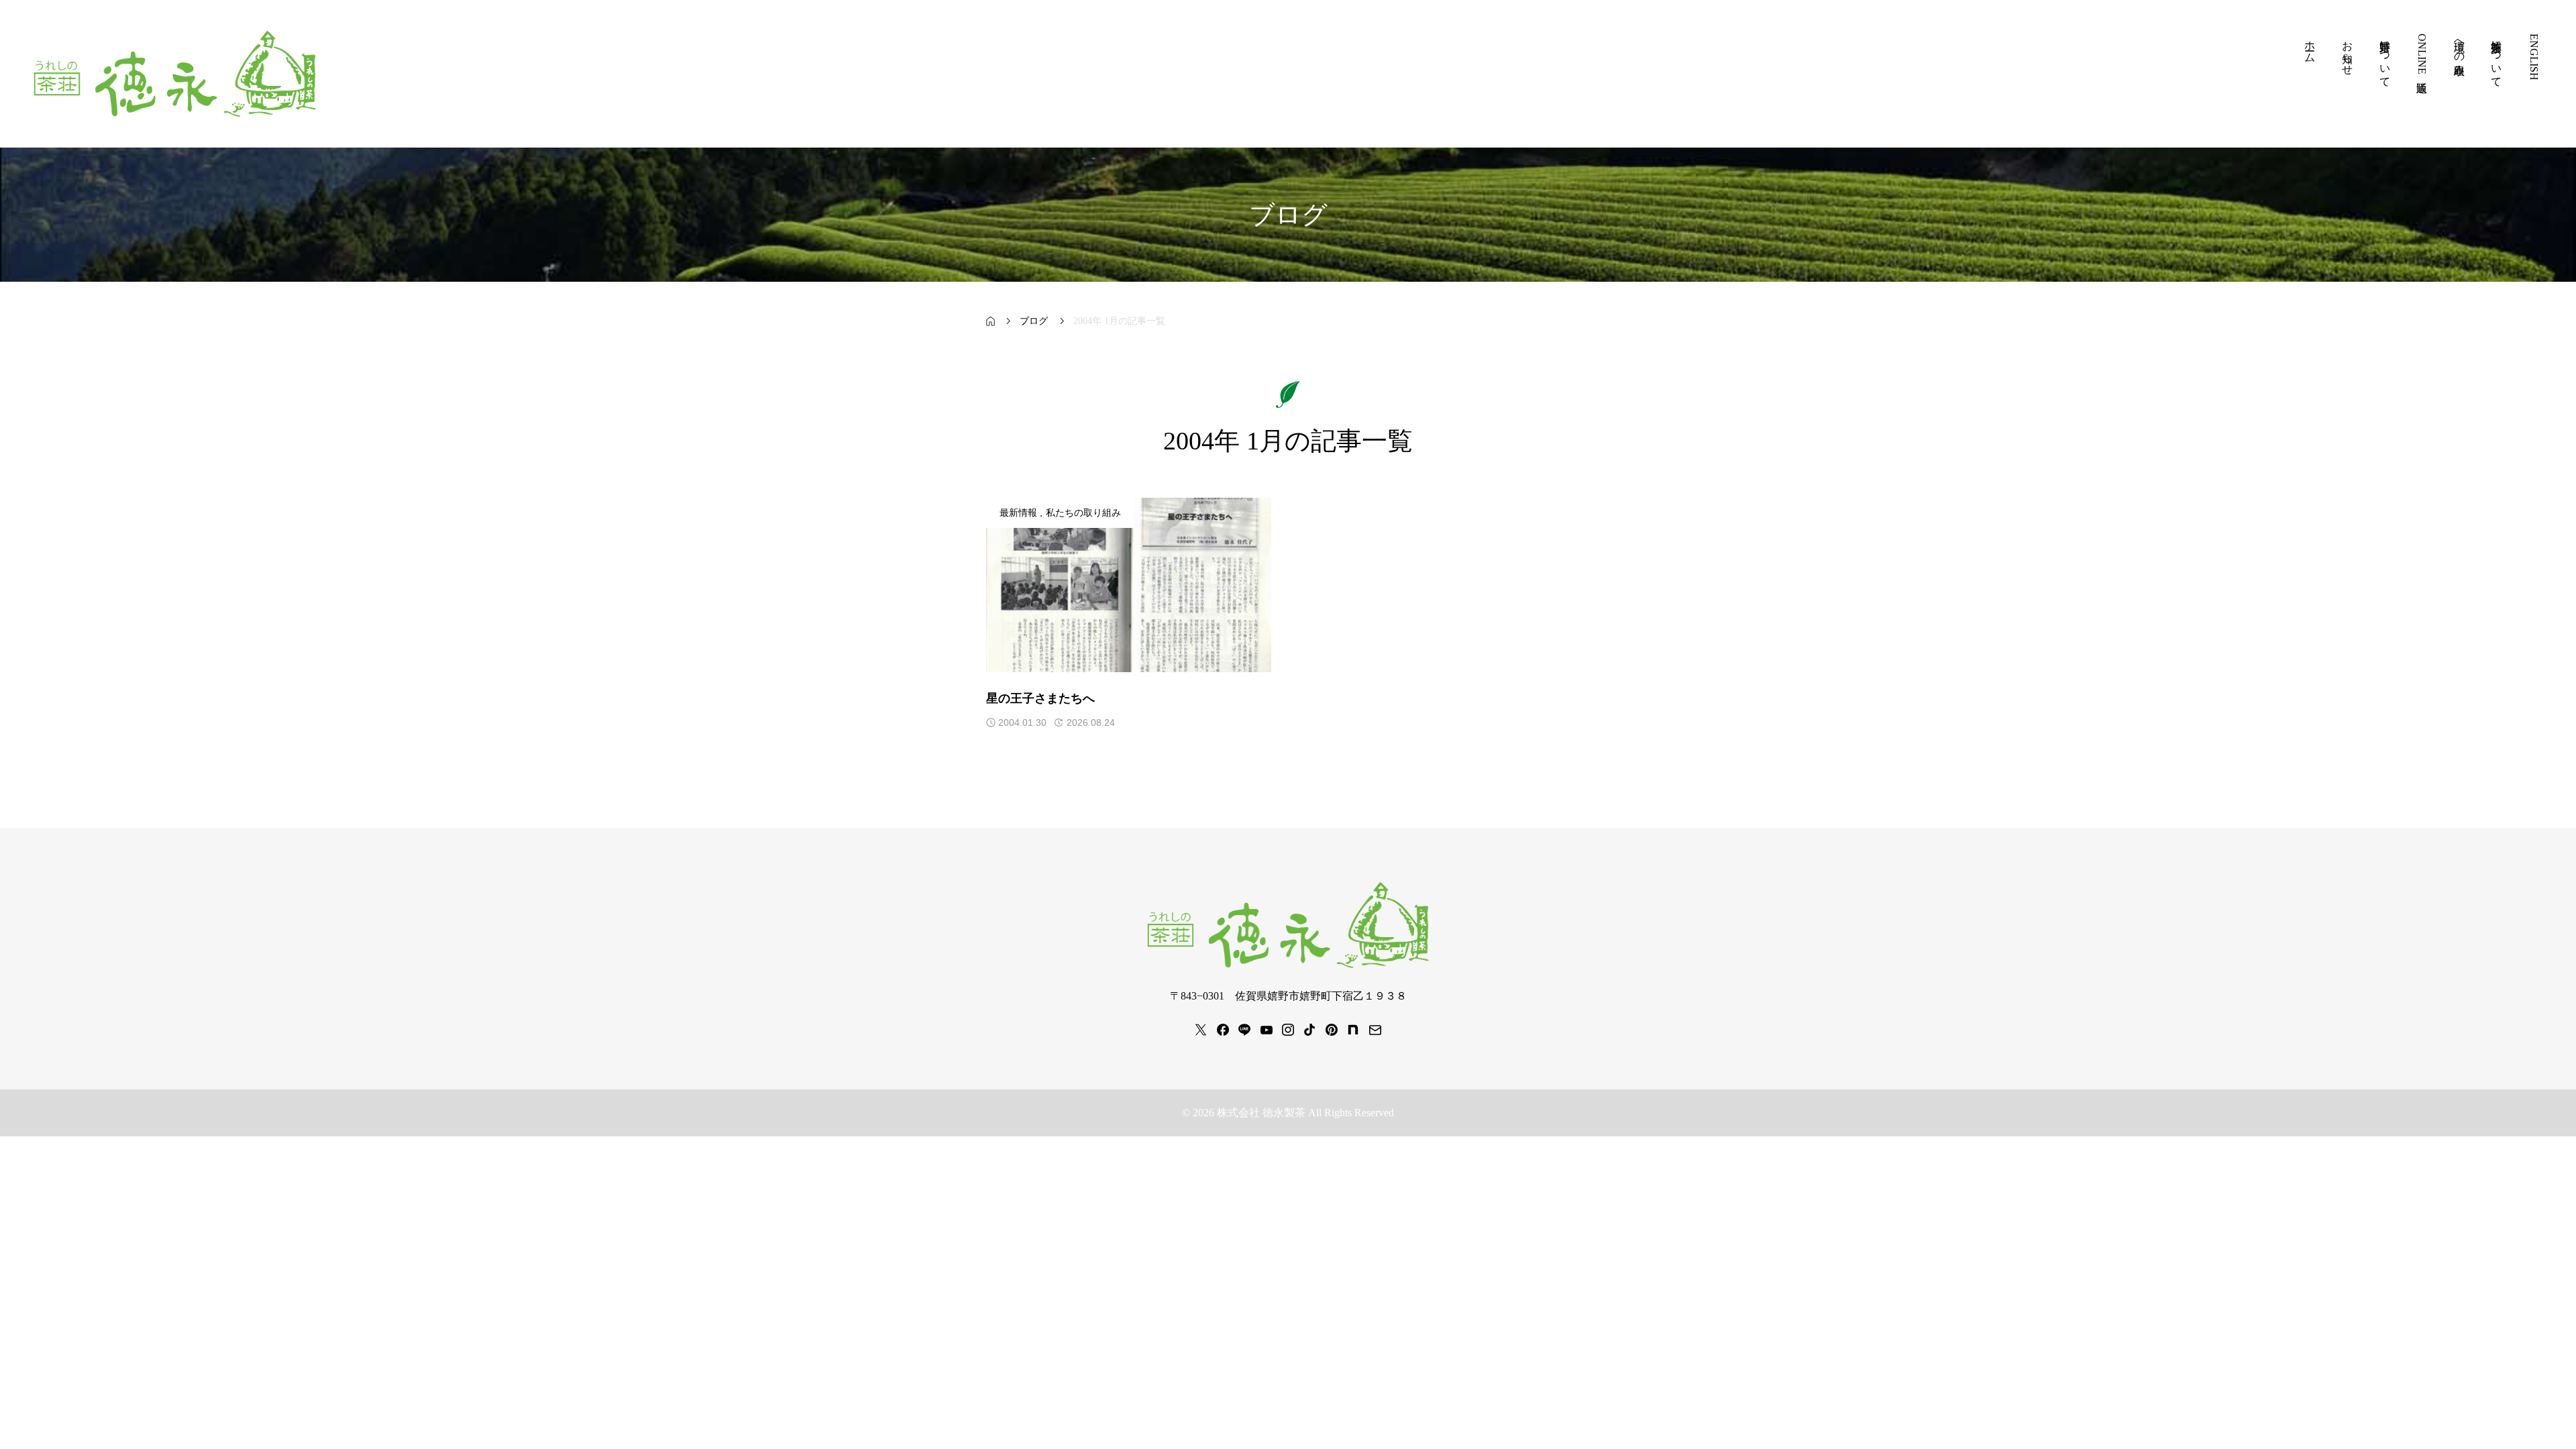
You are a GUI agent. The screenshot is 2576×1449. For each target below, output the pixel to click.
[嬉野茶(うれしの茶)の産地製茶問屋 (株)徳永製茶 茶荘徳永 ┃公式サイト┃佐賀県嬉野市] (175, 74)
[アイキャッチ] (1129, 585)
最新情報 (1018, 513)
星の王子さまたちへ (1040, 698)
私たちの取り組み (1083, 513)
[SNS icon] (1201, 1030)
